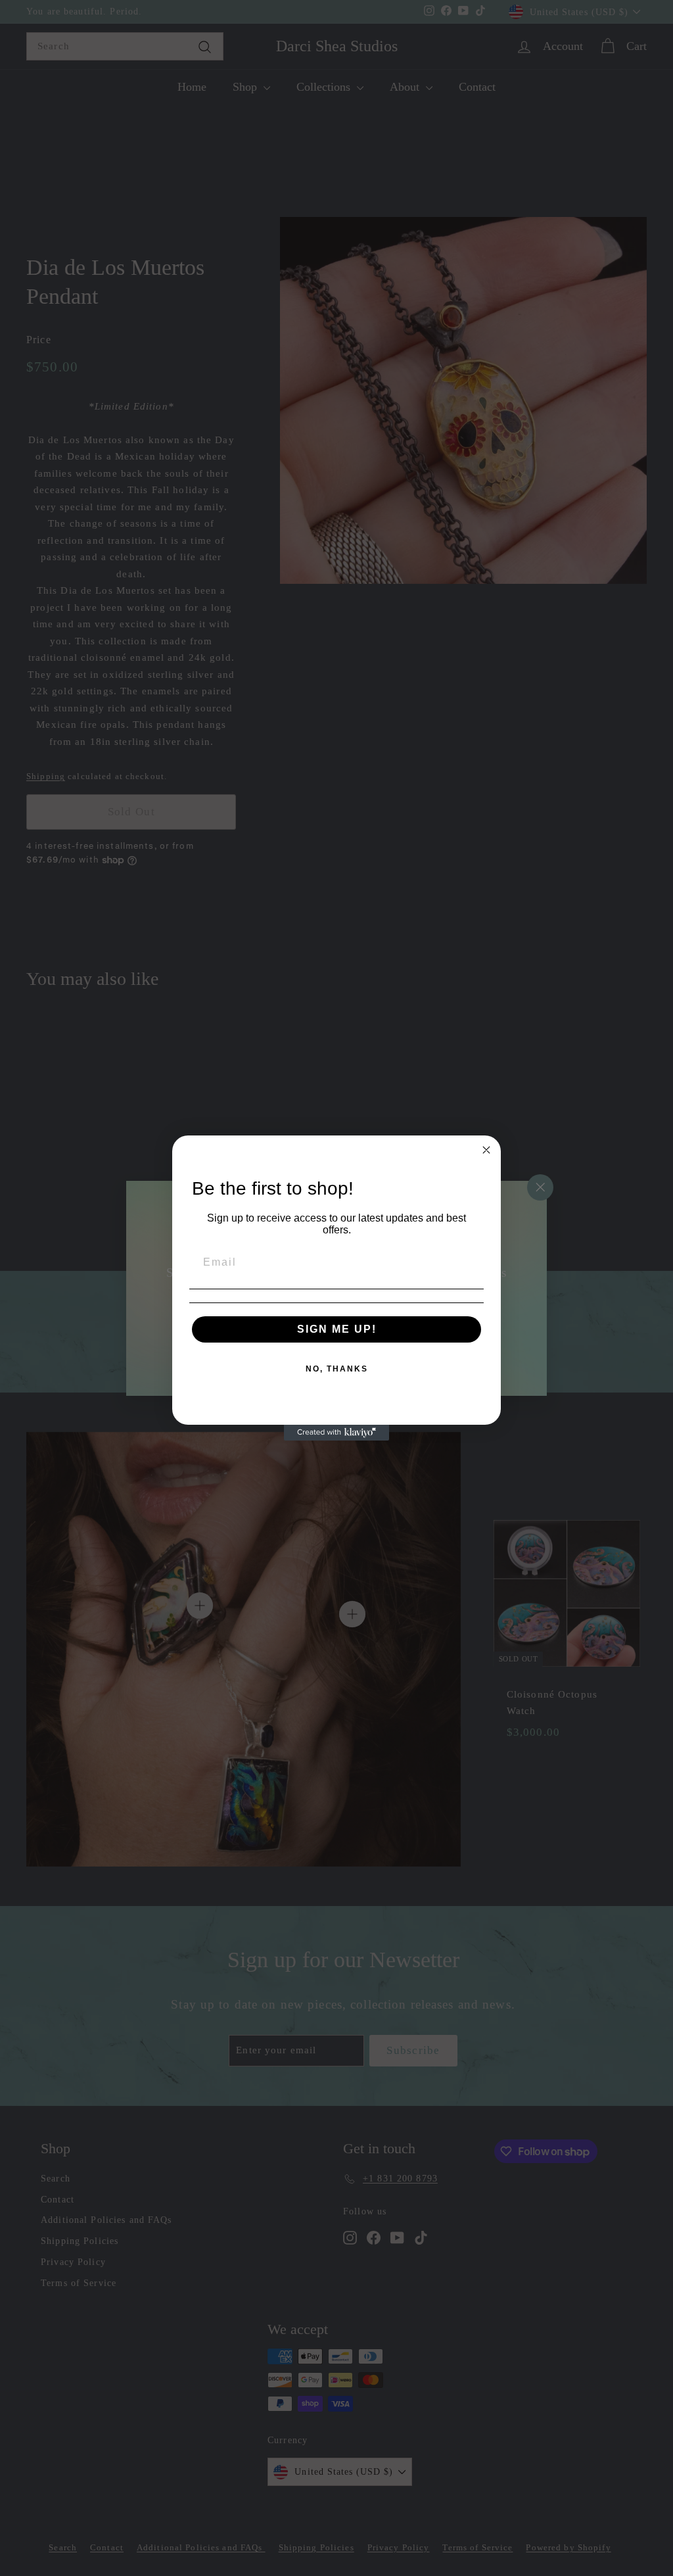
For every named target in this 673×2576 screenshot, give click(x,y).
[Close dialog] (486, 1150)
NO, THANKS (337, 1369)
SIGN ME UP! (337, 1329)
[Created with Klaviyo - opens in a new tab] (336, 1433)
